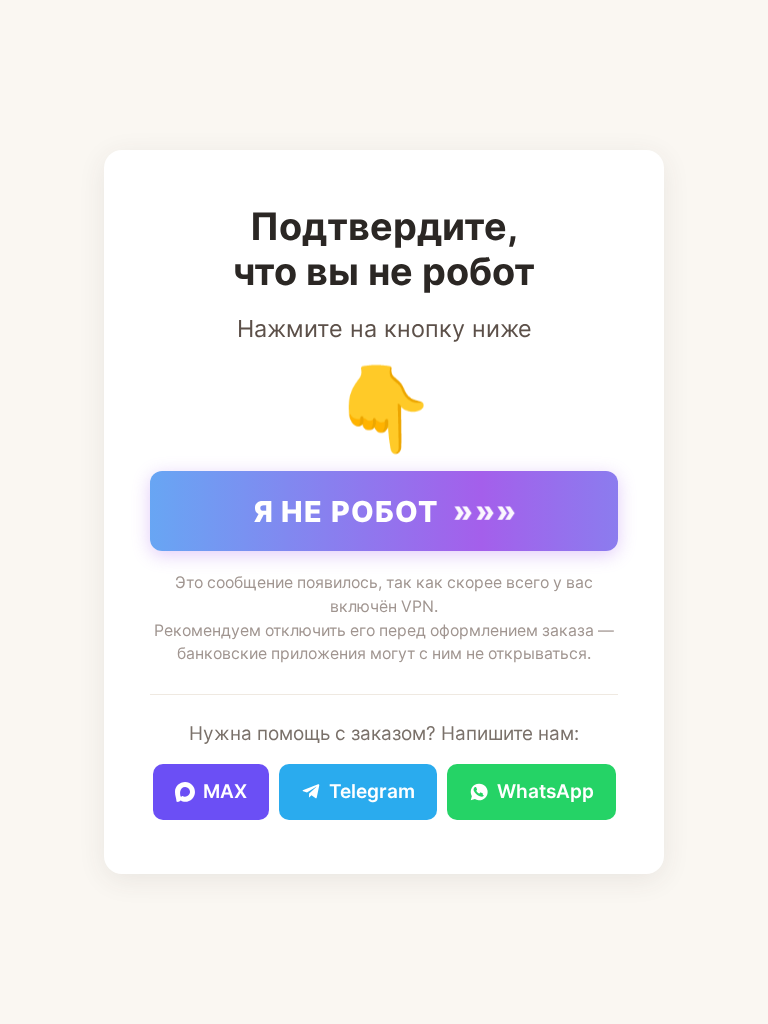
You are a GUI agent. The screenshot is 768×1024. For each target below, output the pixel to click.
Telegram (372, 791)
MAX (225, 791)
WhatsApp (545, 791)
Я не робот (386, 511)
